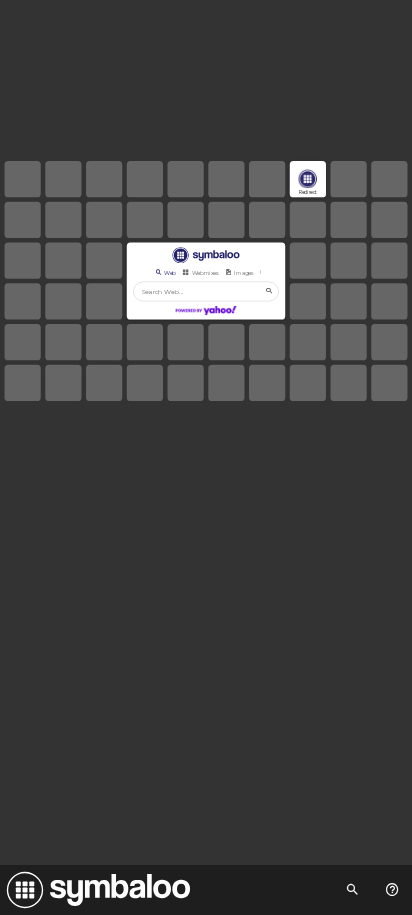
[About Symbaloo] (392, 890)
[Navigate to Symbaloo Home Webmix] (95, 890)
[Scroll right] (267, 272)
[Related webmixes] (352, 890)
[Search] (269, 291)
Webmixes (205, 272)
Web (170, 272)
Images (244, 272)
